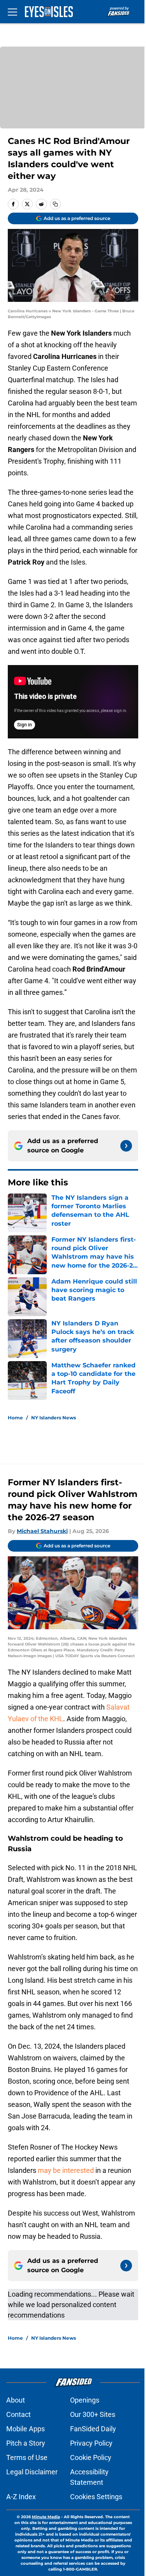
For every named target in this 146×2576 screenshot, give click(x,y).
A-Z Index (21, 2497)
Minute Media (46, 2517)
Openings (85, 2400)
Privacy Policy (91, 2443)
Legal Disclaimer (32, 2472)
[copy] (55, 204)
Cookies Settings (96, 2497)
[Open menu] (12, 12)
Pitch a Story (26, 2443)
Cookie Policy (91, 2457)
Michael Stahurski (42, 1531)
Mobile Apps (26, 2429)
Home (15, 1418)
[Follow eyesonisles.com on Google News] (126, 1146)
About (16, 2400)
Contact (18, 2414)
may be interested (66, 2170)
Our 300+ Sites (93, 2414)
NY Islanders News (54, 1418)
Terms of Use (27, 2457)
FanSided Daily (93, 2429)
